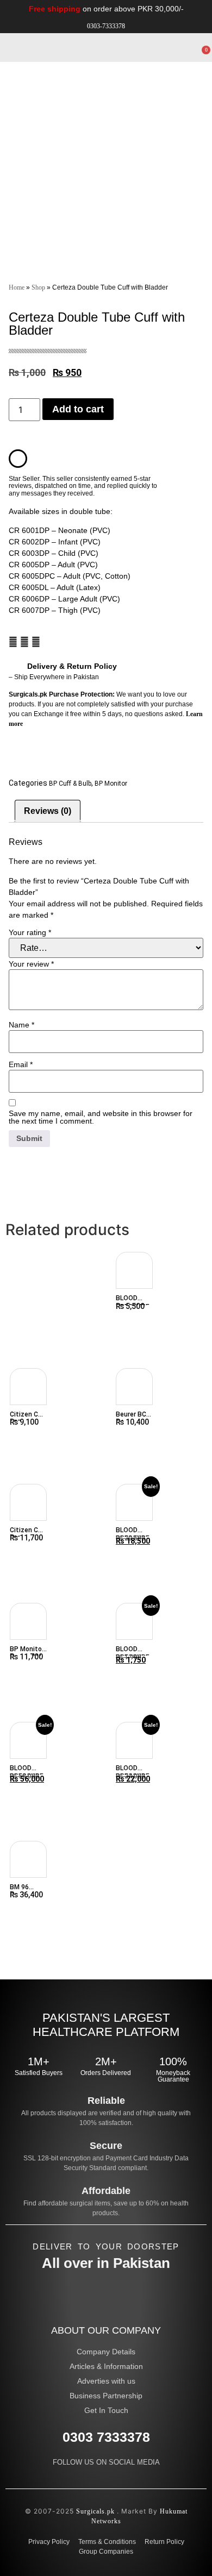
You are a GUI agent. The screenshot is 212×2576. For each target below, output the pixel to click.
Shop (38, 287)
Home (17, 287)
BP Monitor (111, 784)
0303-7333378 (106, 26)
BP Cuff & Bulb (70, 784)
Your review (31, 964)
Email (21, 1064)
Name (21, 1025)
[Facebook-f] (85, 2477)
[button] (163, 42)
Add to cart (78, 409)
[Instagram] (127, 2477)
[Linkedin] (106, 2477)
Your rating (30, 932)
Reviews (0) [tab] (48, 811)
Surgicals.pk (95, 2511)
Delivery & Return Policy (72, 666)
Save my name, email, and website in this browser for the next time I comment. (101, 1117)
